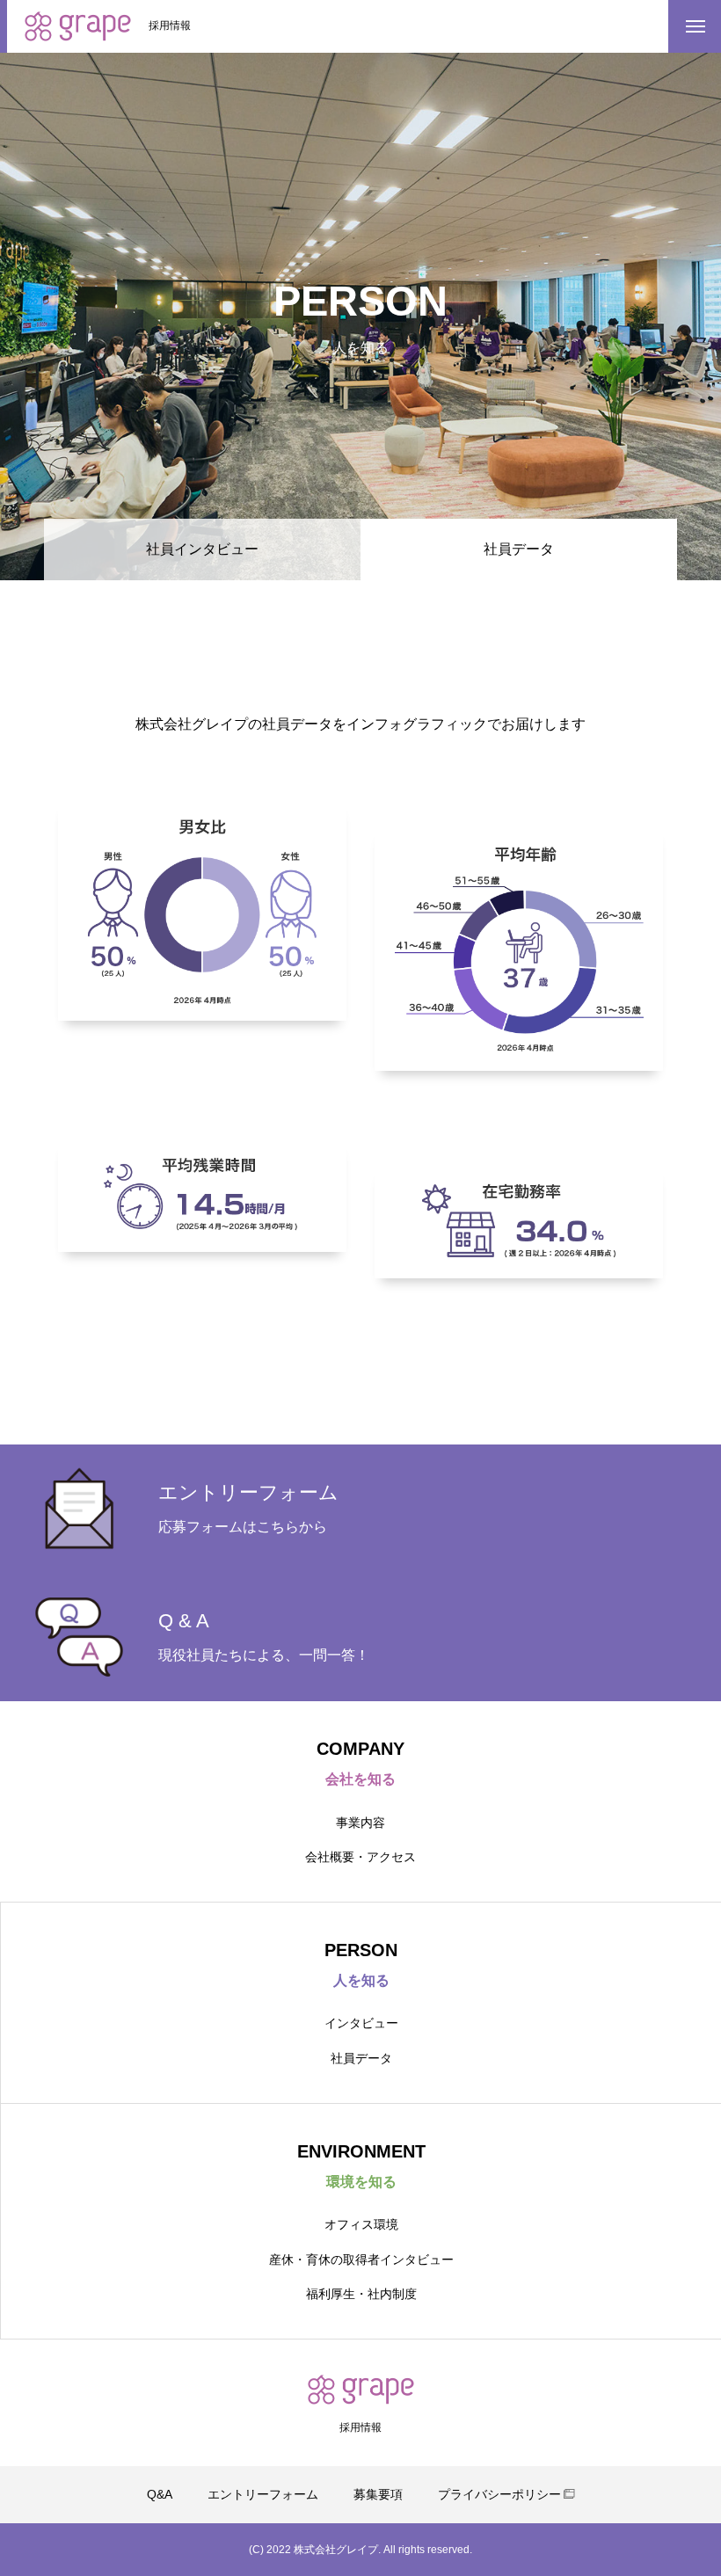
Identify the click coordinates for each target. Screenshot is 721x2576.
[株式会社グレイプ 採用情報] (78, 26)
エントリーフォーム (263, 2494)
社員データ (361, 2058)
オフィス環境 (361, 2224)
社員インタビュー (202, 549)
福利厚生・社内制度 (361, 2294)
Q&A (160, 2494)
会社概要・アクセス (360, 1857)
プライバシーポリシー (499, 2494)
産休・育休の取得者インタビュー (361, 2259)
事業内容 (360, 1823)
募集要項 (378, 2494)
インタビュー (361, 2023)
